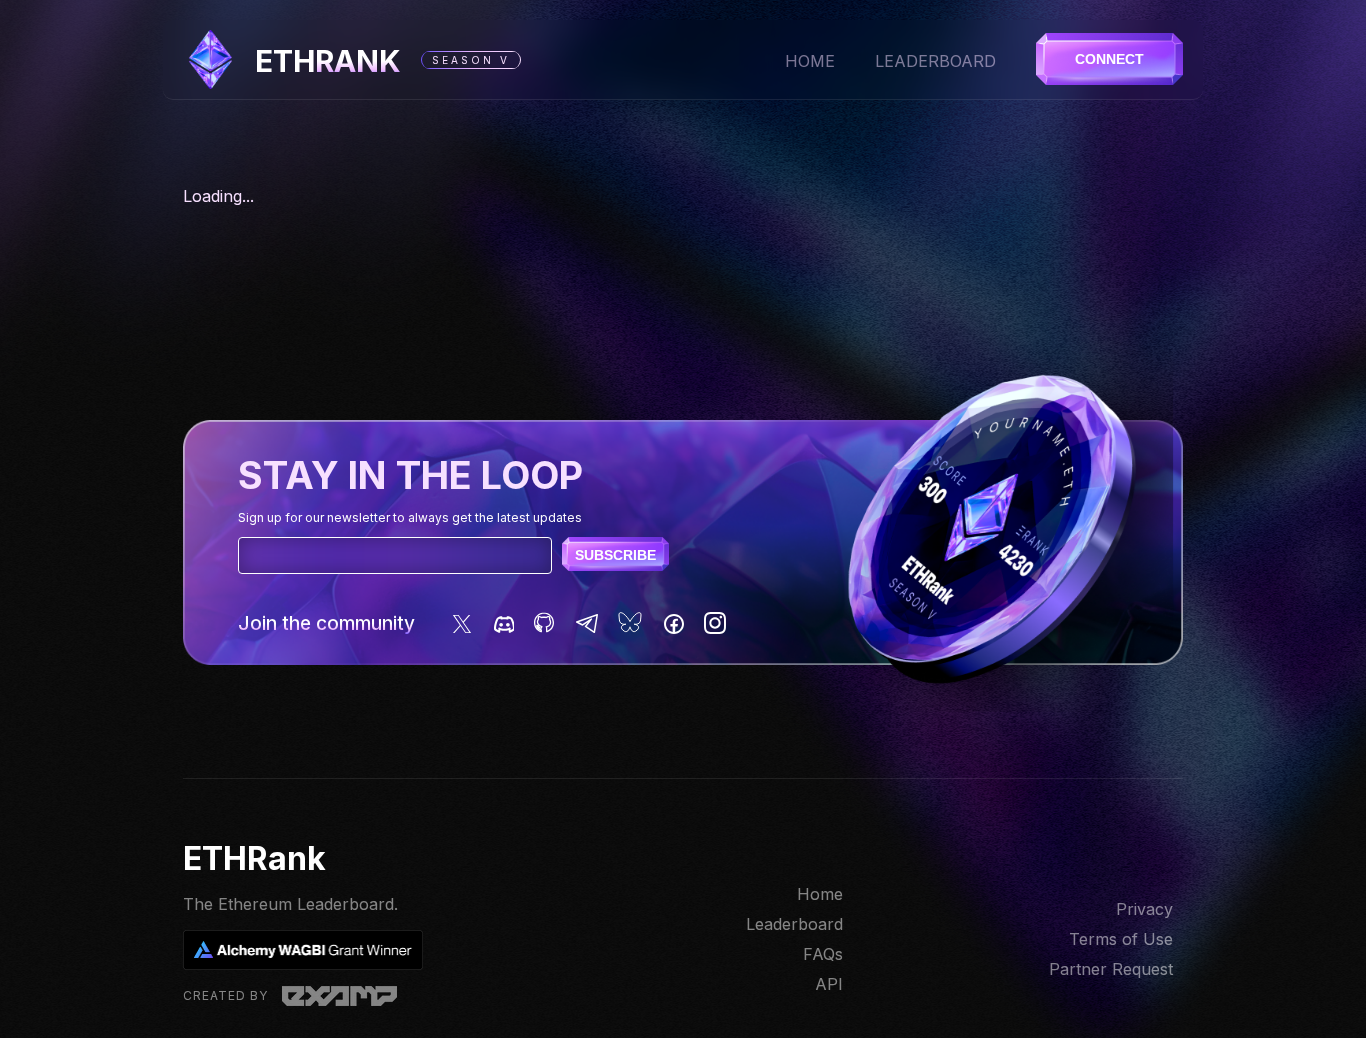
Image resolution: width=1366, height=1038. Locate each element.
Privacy (1144, 909)
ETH (328, 61)
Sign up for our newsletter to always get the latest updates (410, 517)
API (829, 984)
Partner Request (1111, 969)
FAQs (823, 954)
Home (810, 61)
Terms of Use (1121, 939)
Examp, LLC (339, 996)
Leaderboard (935, 61)
